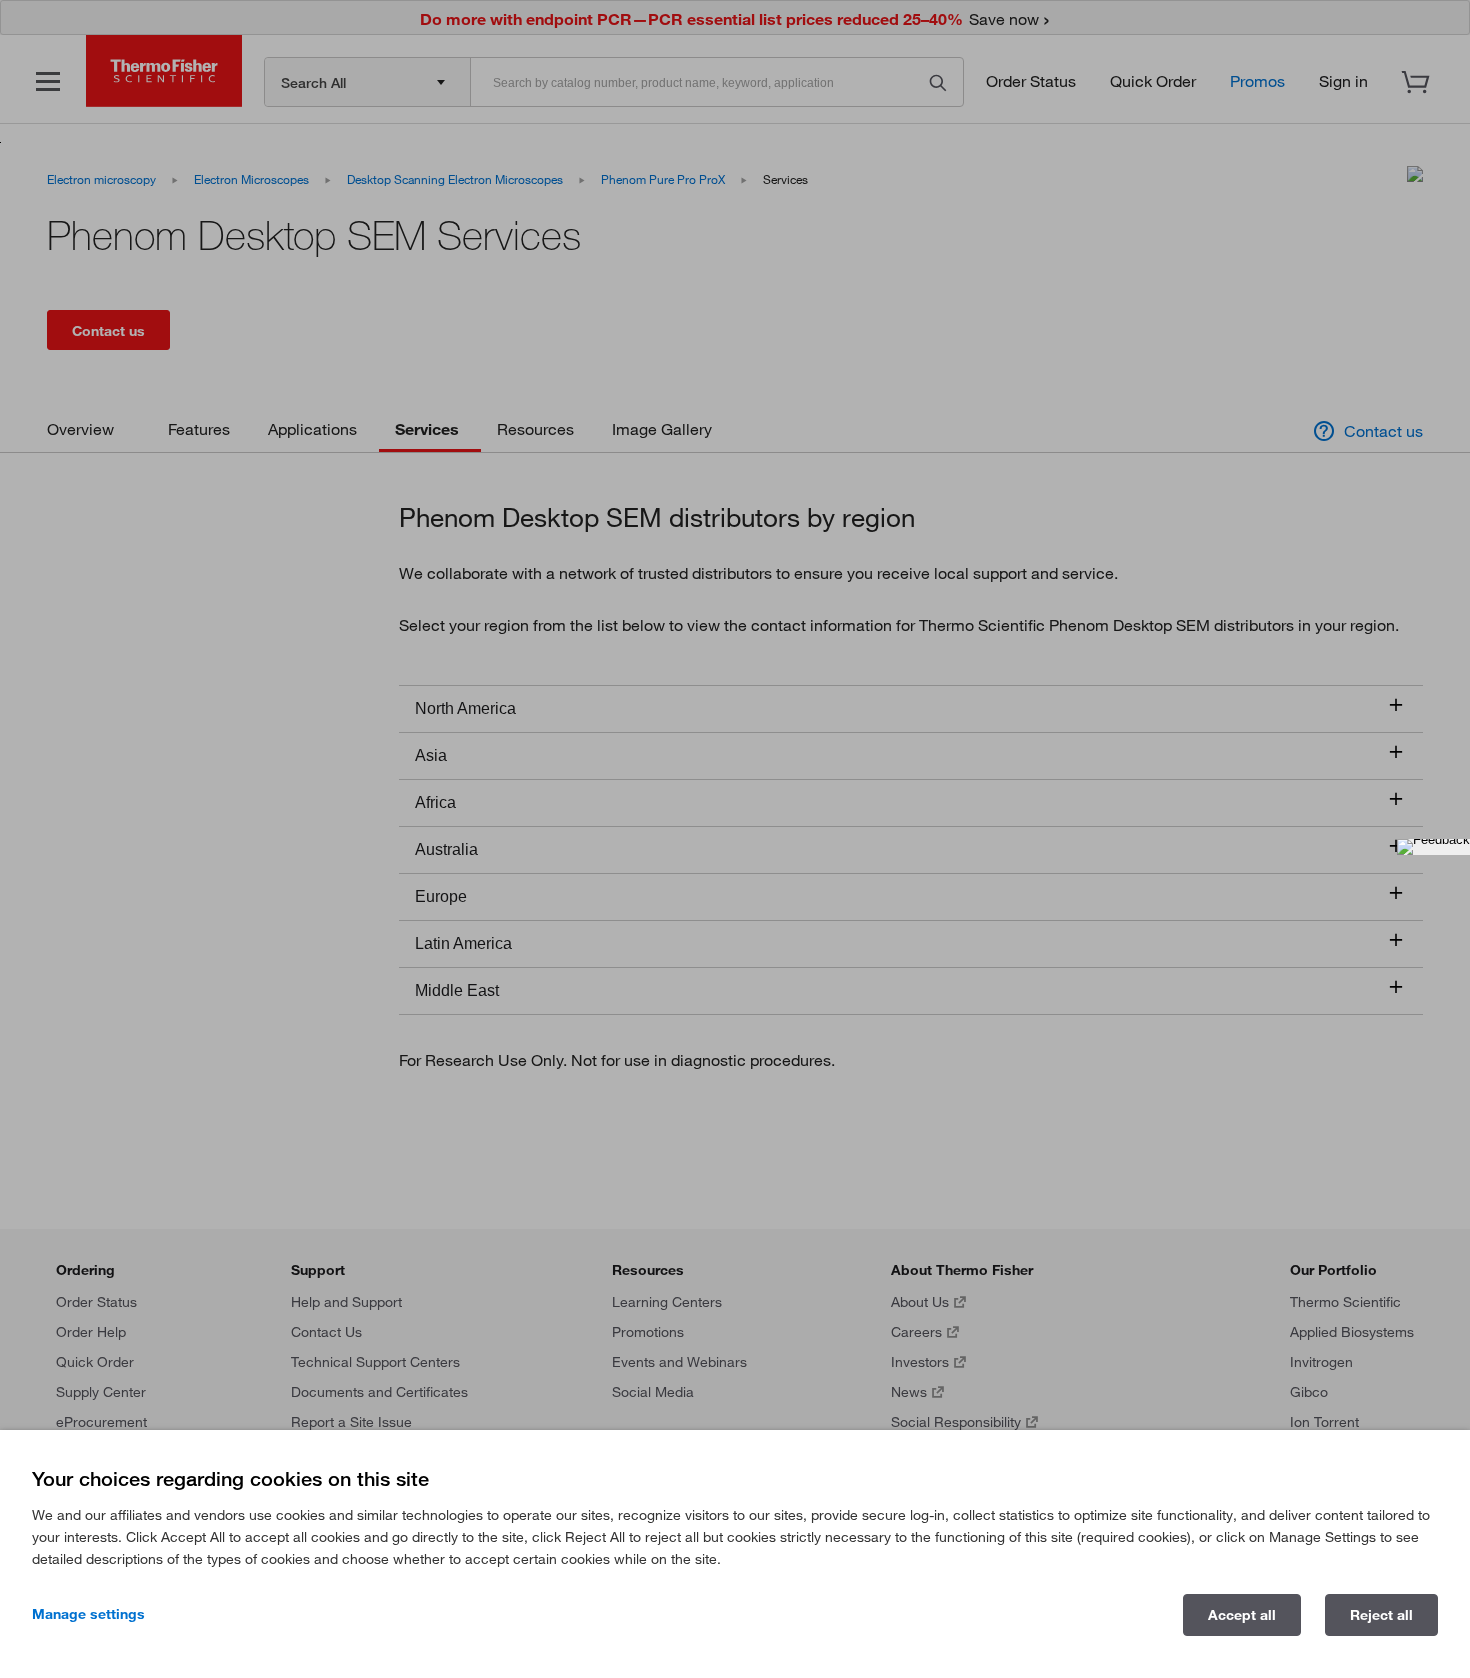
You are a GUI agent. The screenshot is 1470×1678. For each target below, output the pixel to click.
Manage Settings (88, 1614)
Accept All (1242, 1615)
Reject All (1381, 1615)
